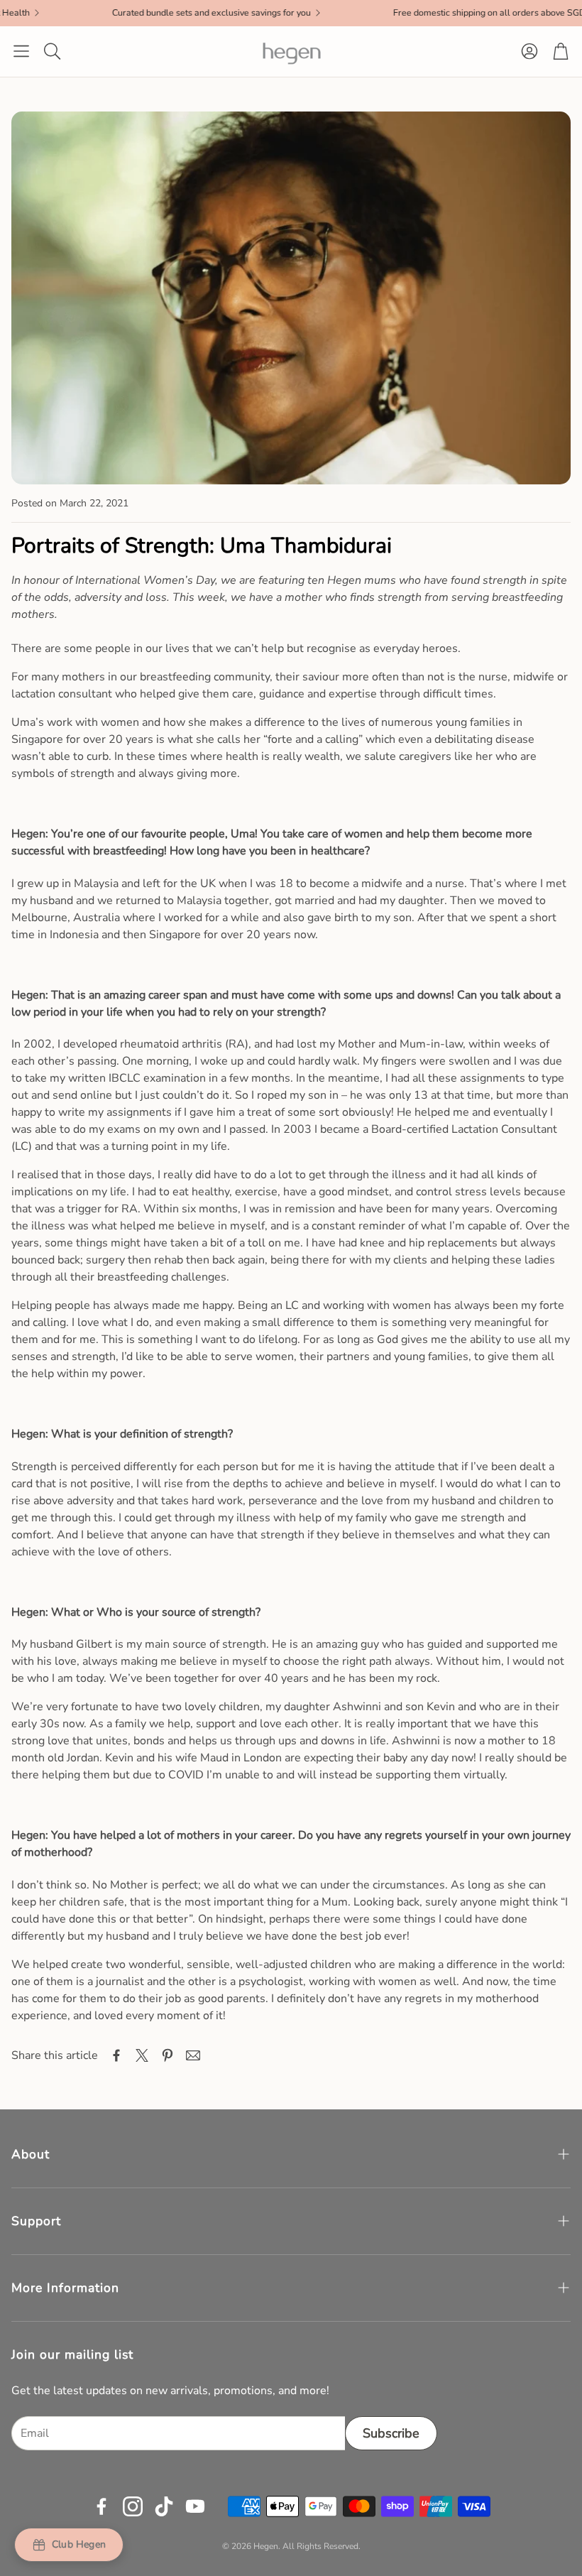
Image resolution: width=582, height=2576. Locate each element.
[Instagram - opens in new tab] (133, 2506)
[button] (21, 51)
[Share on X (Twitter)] (142, 2055)
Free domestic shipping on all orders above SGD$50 (446, 13)
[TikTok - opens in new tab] (164, 2506)
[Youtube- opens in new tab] (195, 2506)
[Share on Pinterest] (168, 2055)
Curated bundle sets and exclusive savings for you (160, 13)
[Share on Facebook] (116, 2055)
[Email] (193, 2055)
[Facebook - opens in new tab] (101, 2506)
